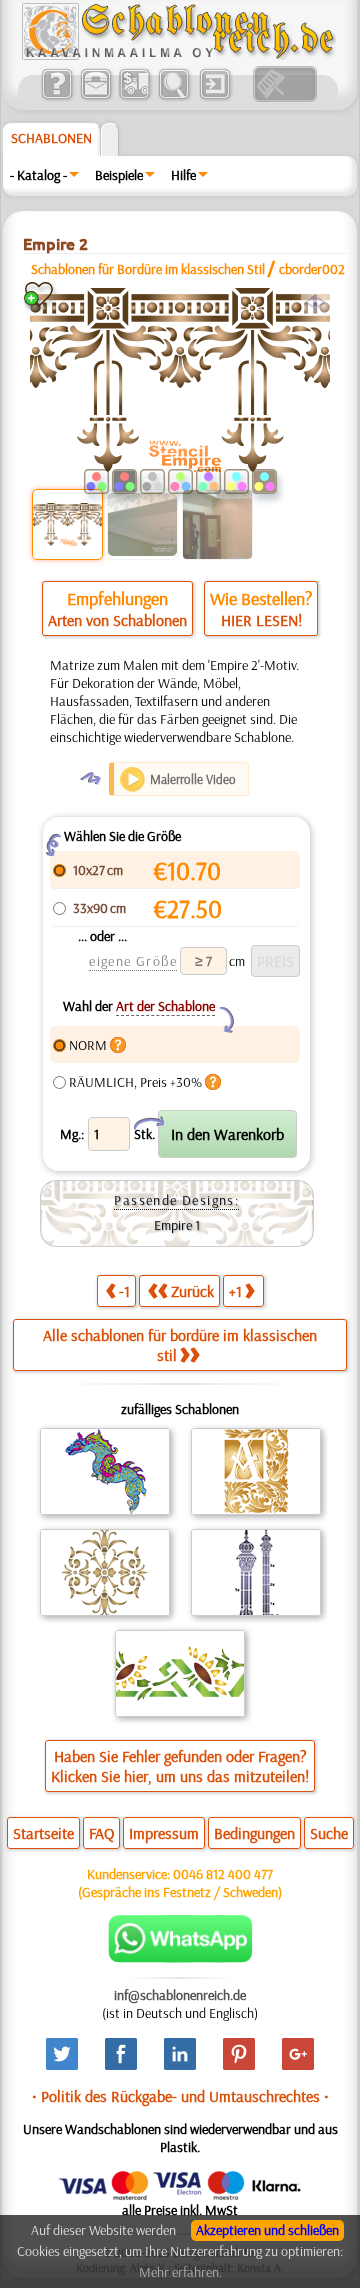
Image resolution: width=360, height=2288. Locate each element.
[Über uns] (56, 97)
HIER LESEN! (261, 620)
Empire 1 (177, 1225)
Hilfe (183, 175)
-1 (124, 1291)
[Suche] (173, 97)
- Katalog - (38, 175)
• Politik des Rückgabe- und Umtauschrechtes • (180, 2096)
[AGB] (134, 97)
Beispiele (119, 175)
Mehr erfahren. (180, 2272)
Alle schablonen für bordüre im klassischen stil (180, 1345)
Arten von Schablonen (117, 620)
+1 (235, 1291)
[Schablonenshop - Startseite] (177, 55)
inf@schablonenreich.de (180, 1995)
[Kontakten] (95, 97)
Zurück (192, 1291)
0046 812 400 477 (223, 1874)
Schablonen (51, 138)
